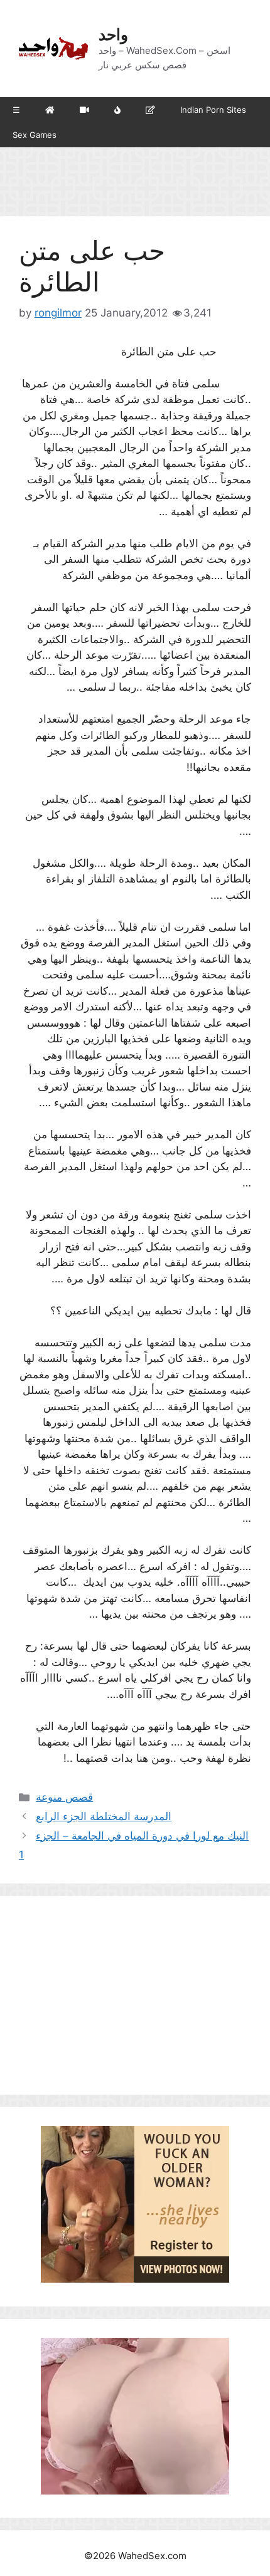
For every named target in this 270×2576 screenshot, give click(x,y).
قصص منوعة (64, 1797)
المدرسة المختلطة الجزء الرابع (104, 1816)
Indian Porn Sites (213, 110)
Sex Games (35, 135)
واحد (113, 34)
